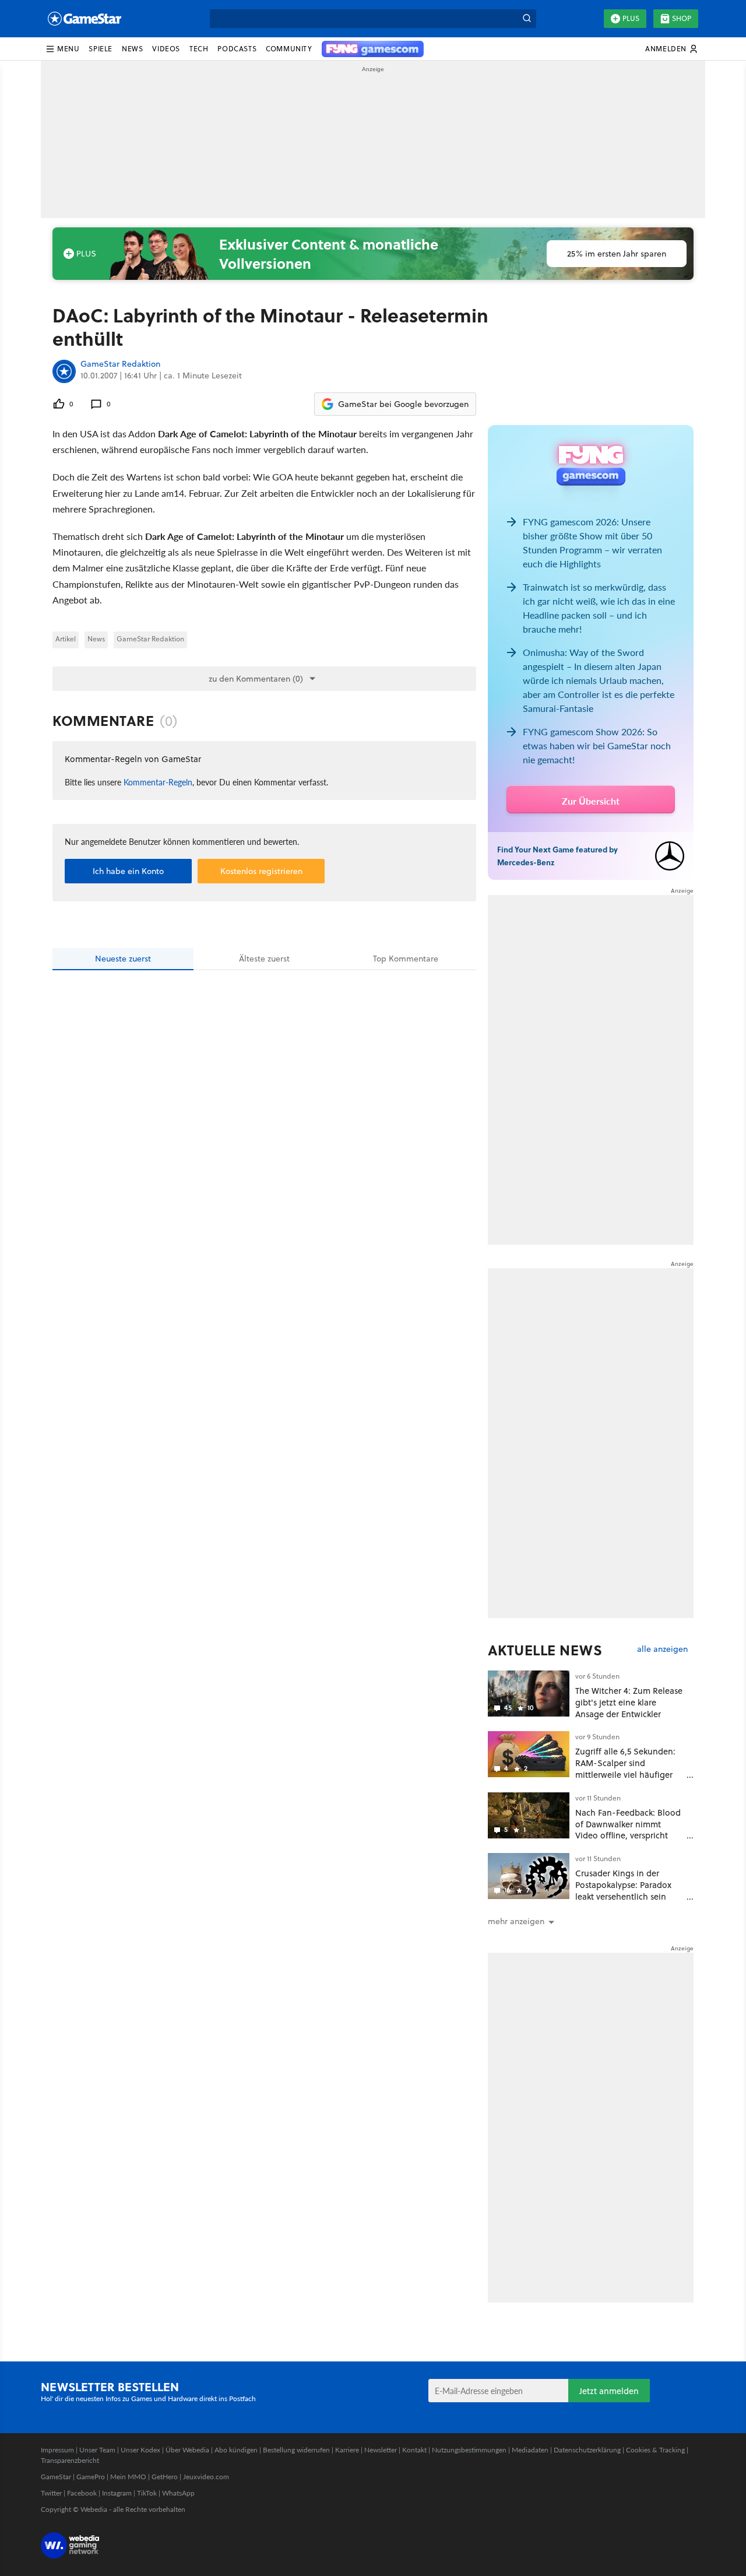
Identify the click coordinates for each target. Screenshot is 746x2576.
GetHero (165, 2477)
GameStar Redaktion (120, 364)
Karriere (347, 2450)
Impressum (57, 2450)
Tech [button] (199, 49)
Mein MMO (128, 2477)
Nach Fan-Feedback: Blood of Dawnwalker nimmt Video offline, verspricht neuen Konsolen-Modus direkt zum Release (628, 1836)
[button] (62, 49)
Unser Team (97, 2450)
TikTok (147, 2493)
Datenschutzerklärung (587, 2450)
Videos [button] (166, 49)
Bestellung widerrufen (296, 2450)
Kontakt (414, 2450)
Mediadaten (530, 2450)
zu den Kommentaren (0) (256, 679)
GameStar (56, 2477)
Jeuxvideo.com (206, 2477)
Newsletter (381, 2450)
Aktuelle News (545, 1650)
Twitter (51, 2493)
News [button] (132, 49)
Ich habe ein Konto (128, 871)
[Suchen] (527, 19)
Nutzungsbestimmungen (469, 2450)
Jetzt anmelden (609, 2391)
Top (406, 959)
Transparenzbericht (70, 2460)
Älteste (264, 959)
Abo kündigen (236, 2450)
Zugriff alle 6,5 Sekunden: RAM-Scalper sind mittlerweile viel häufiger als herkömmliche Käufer (625, 1768)
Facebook (82, 2493)
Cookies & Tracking (655, 2450)
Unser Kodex (140, 2450)
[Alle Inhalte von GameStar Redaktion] (64, 371)
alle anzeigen (662, 1649)
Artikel (66, 639)
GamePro (91, 2477)
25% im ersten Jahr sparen (617, 254)
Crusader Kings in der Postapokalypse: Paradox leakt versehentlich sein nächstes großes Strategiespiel (623, 1896)
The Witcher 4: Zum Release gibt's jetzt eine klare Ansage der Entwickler (629, 1702)
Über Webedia (187, 2450)
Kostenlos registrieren (261, 871)
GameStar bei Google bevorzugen (403, 404)
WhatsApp (178, 2493)
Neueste (123, 959)
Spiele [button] (101, 49)
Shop (682, 18)
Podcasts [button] (237, 49)
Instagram (117, 2493)
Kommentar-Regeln (158, 782)
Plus (631, 18)
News (96, 639)
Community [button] (289, 49)
